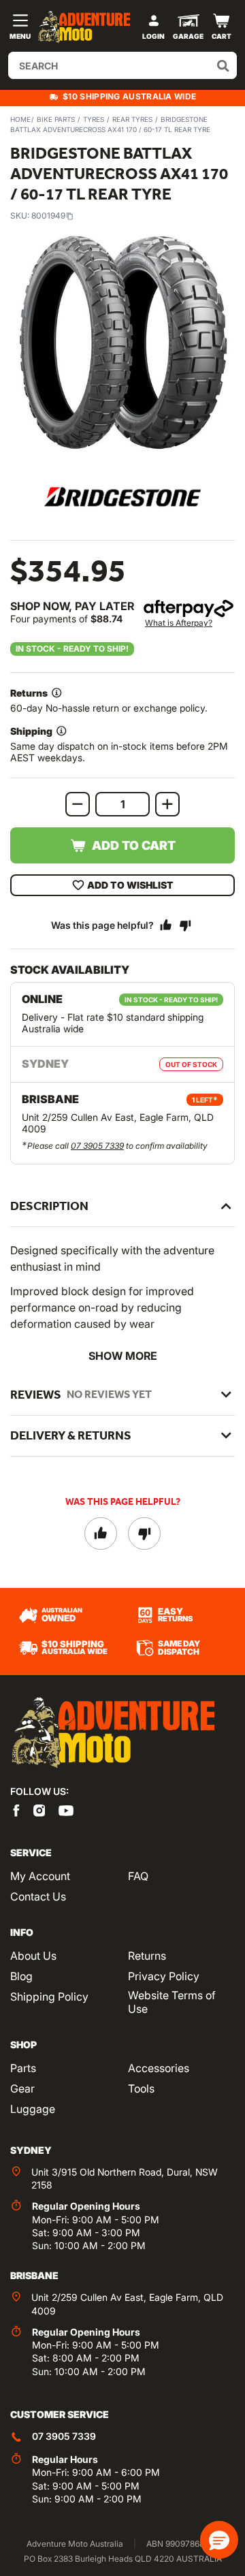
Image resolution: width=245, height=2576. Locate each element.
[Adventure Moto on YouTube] (66, 1809)
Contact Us (38, 1896)
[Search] (223, 65)
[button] (219, 2540)
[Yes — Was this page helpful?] (166, 925)
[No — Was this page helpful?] (185, 925)
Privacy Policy (164, 1976)
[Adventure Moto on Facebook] (16, 1809)
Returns (147, 1956)
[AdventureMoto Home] (112, 1733)
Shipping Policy (49, 1997)
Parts (23, 2068)
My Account (40, 1876)
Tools (141, 2088)
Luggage (33, 2109)
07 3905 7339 (97, 1146)
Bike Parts (56, 119)
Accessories (159, 2068)
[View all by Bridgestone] (122, 497)
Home (20, 119)
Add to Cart (134, 845)
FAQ (138, 1876)
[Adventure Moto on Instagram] (39, 1809)
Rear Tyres (132, 119)
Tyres (94, 119)
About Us (33, 1956)
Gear (22, 2088)
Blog (21, 1976)
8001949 (48, 216)
